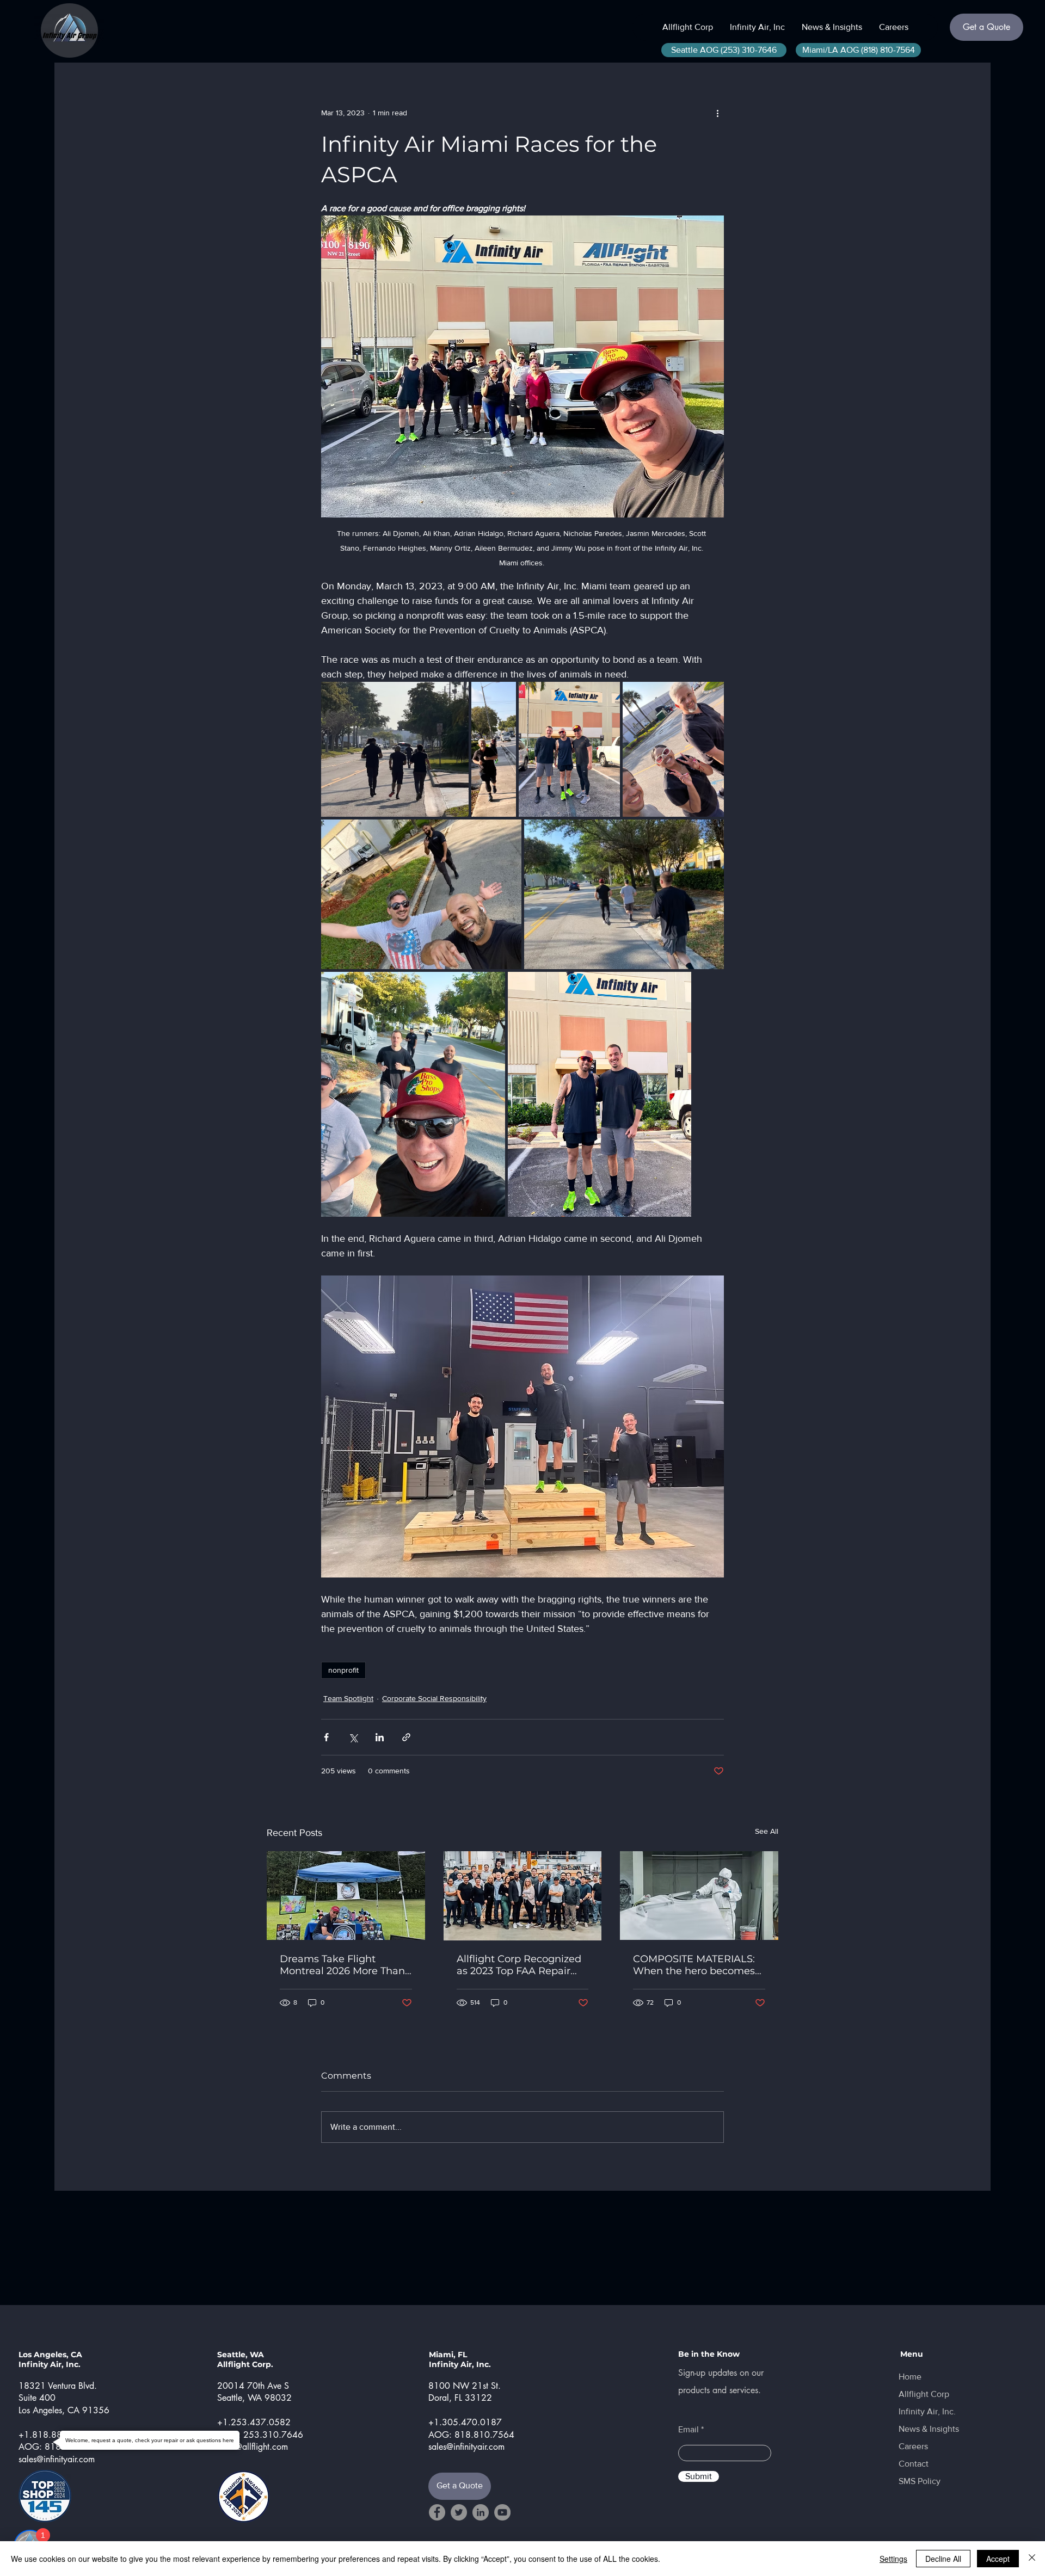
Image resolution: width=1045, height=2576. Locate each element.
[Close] (1032, 2559)
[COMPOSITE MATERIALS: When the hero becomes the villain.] (699, 1896)
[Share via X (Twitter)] (353, 1737)
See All (767, 1831)
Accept (998, 2559)
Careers (913, 2446)
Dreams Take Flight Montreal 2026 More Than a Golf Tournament (342, 1965)
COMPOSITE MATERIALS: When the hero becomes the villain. (694, 1965)
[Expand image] (395, 749)
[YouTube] (502, 2512)
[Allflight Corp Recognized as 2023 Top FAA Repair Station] (523, 1896)
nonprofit (343, 1670)
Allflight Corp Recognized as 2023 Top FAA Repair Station (519, 1965)
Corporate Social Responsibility (434, 1698)
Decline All (943, 2559)
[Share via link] (406, 1737)
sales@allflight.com (253, 2447)
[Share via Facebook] (326, 1737)
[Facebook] (437, 2512)
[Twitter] (459, 2512)
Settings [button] (893, 2559)
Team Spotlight (348, 1698)
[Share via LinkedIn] (380, 1737)
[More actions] (717, 113)
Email (689, 2430)
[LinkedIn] (481, 2512)
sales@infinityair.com (57, 2459)
